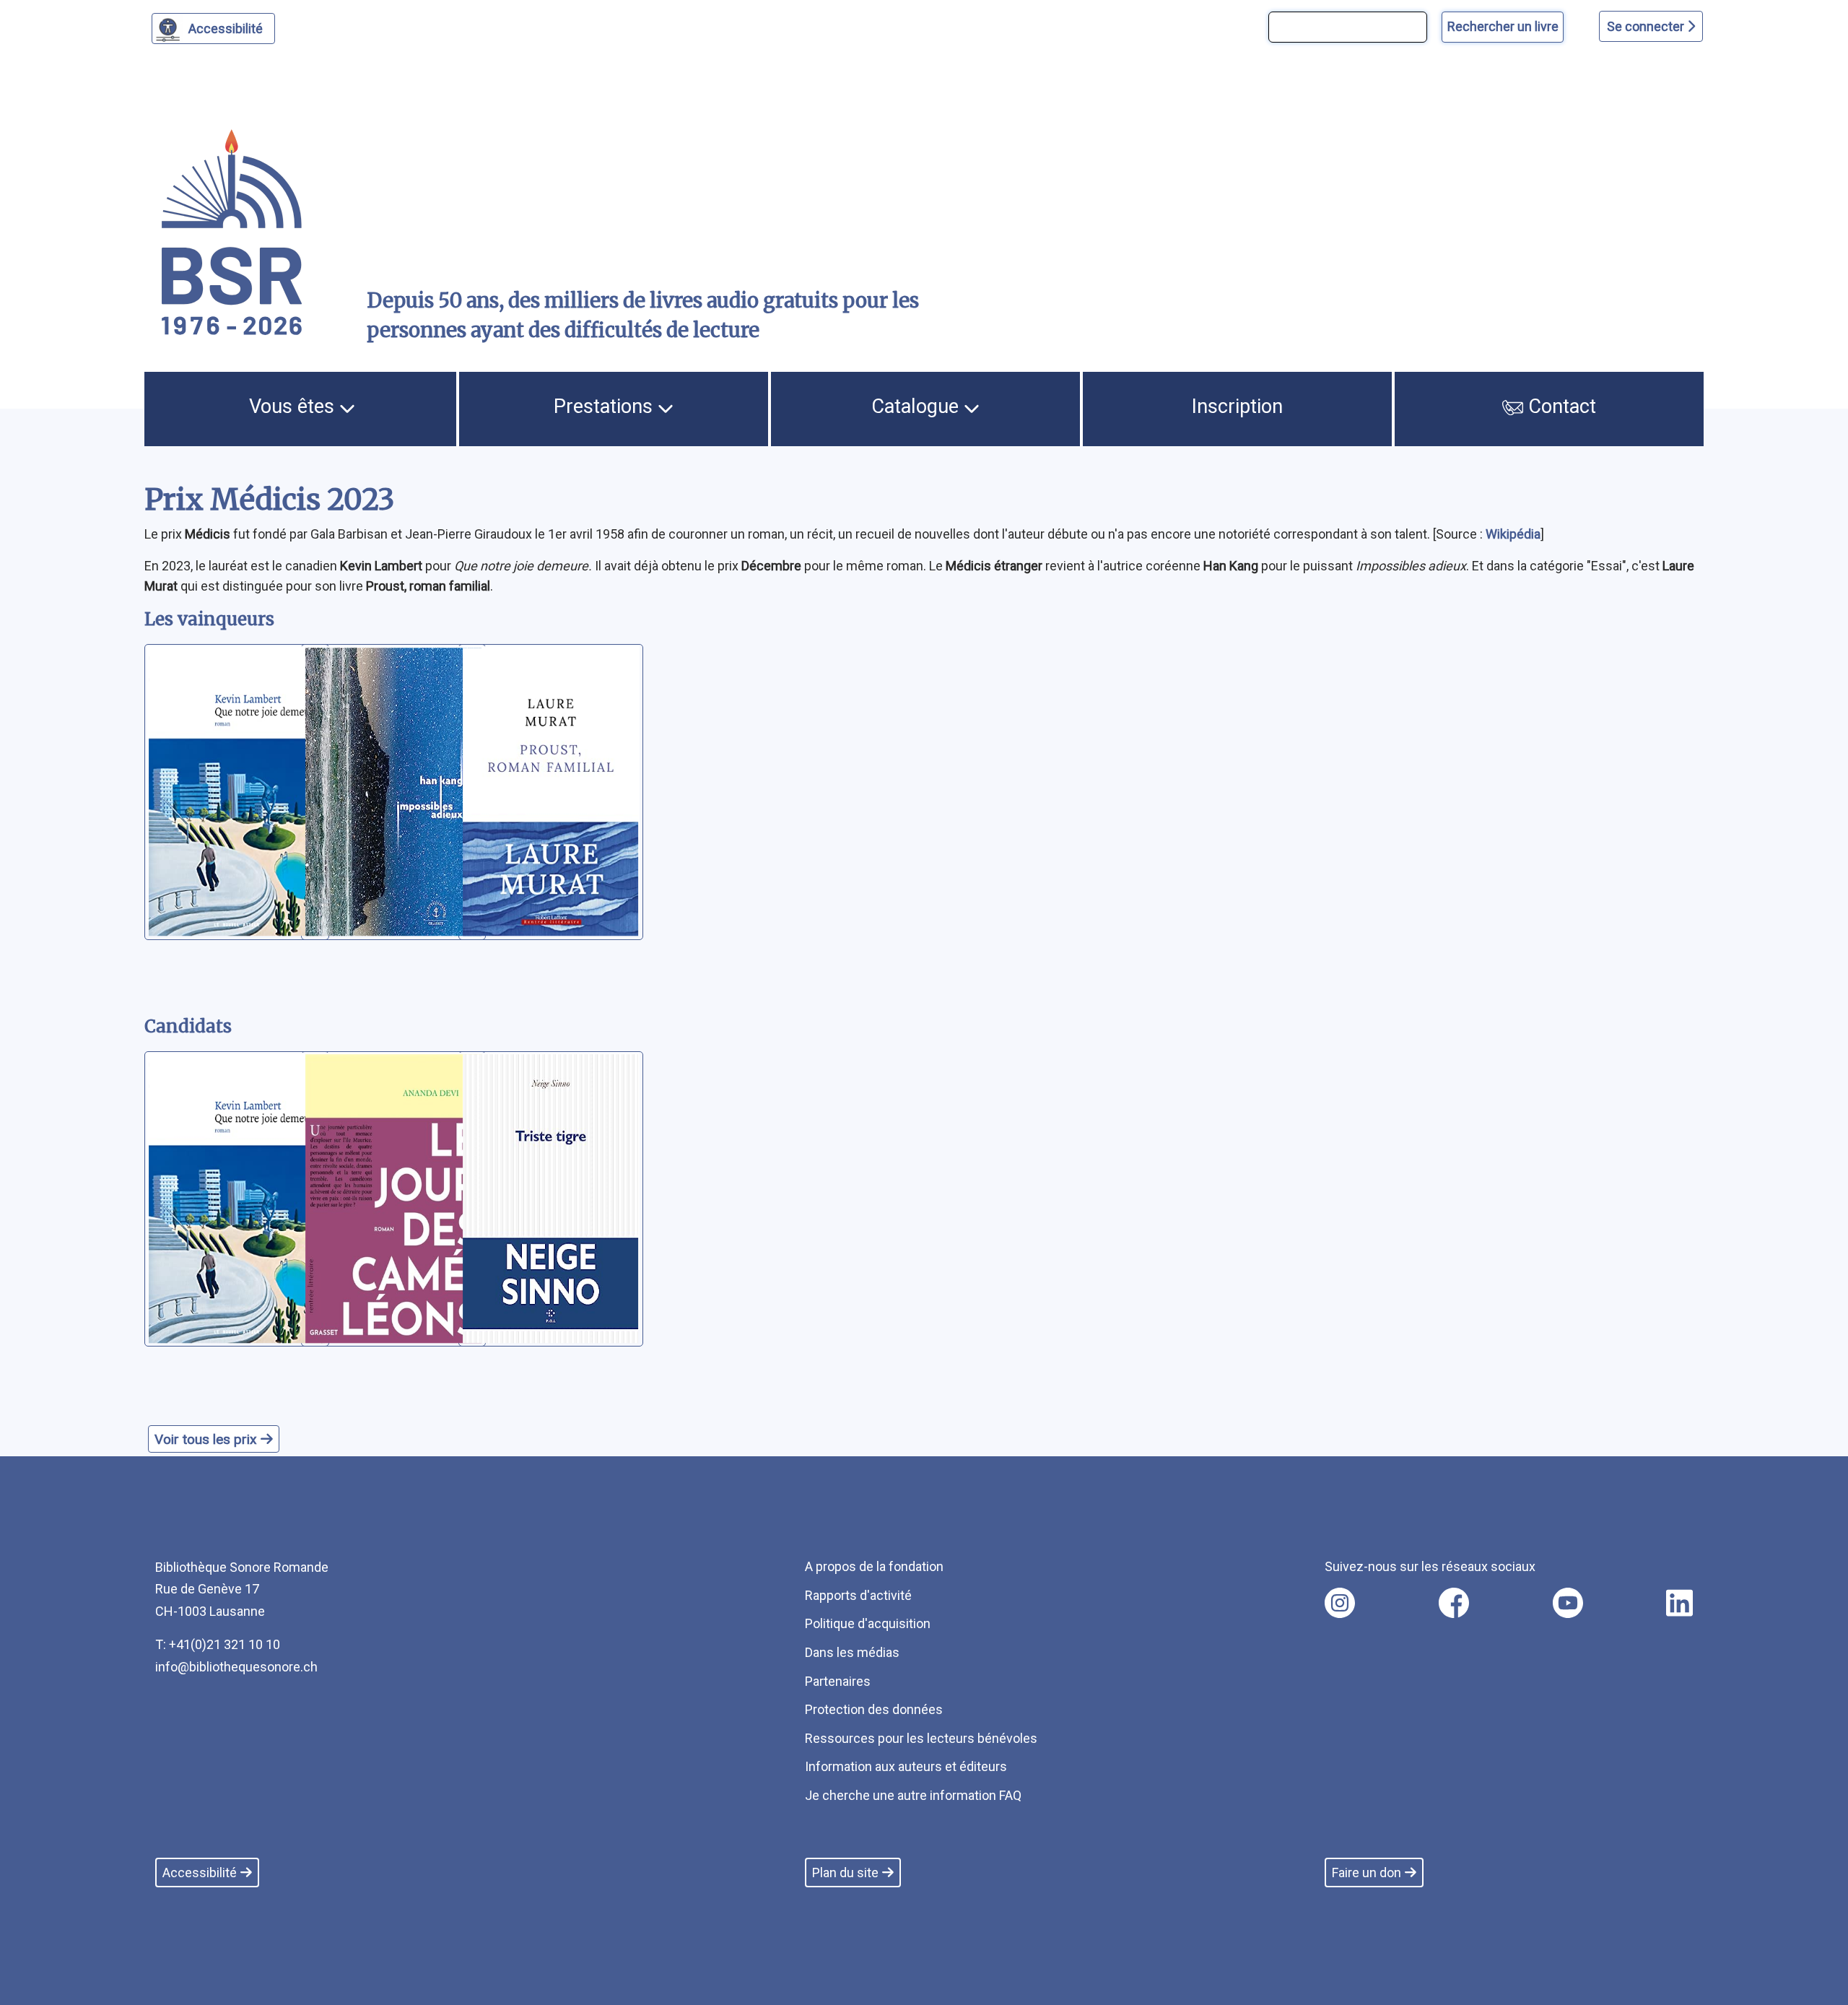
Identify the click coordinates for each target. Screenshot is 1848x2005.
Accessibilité (226, 29)
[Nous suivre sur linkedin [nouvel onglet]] (1679, 1603)
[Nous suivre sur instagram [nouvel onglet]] (1340, 1603)
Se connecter (1647, 26)
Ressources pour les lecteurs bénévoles (921, 1738)
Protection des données (874, 1709)
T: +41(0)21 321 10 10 (218, 1644)
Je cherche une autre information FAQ (913, 1795)
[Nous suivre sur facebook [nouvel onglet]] (1454, 1603)
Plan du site (845, 1873)
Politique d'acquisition (868, 1623)
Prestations (606, 406)
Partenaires (838, 1681)
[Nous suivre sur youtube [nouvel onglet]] (1568, 1603)
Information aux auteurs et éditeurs (906, 1766)
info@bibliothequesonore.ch (236, 1667)
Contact (1560, 406)
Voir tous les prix (208, 1439)
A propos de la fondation (874, 1566)
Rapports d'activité (858, 1595)
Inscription (1237, 406)
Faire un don (1367, 1873)
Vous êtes (294, 406)
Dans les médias (852, 1652)
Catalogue (918, 406)
